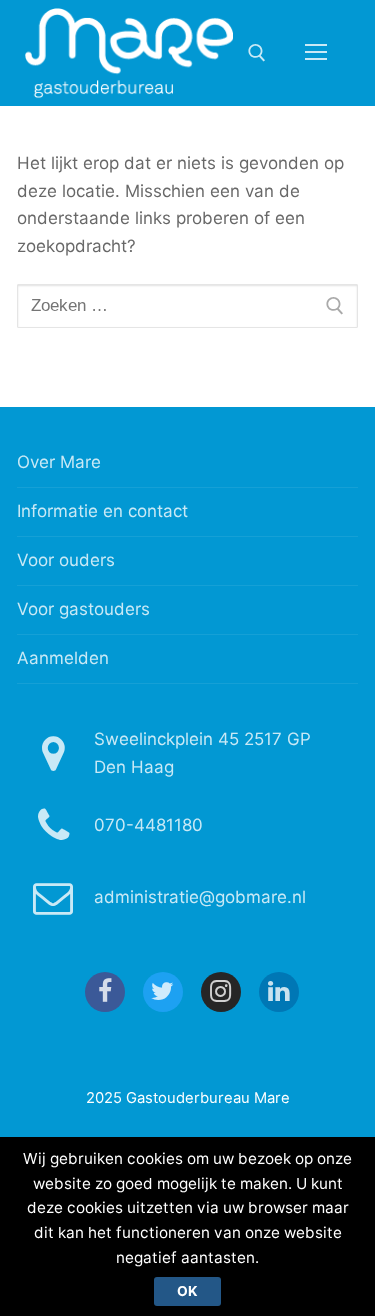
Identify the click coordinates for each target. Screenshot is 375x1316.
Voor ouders (66, 560)
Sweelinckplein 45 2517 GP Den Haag (202, 753)
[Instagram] (221, 992)
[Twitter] (163, 992)
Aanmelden (63, 658)
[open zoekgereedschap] (257, 53)
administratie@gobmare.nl (200, 897)
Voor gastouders (83, 609)
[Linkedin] (279, 992)
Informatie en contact (102, 511)
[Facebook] (105, 992)
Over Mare (59, 462)
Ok (187, 1291)
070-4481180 (148, 825)
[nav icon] (316, 53)
